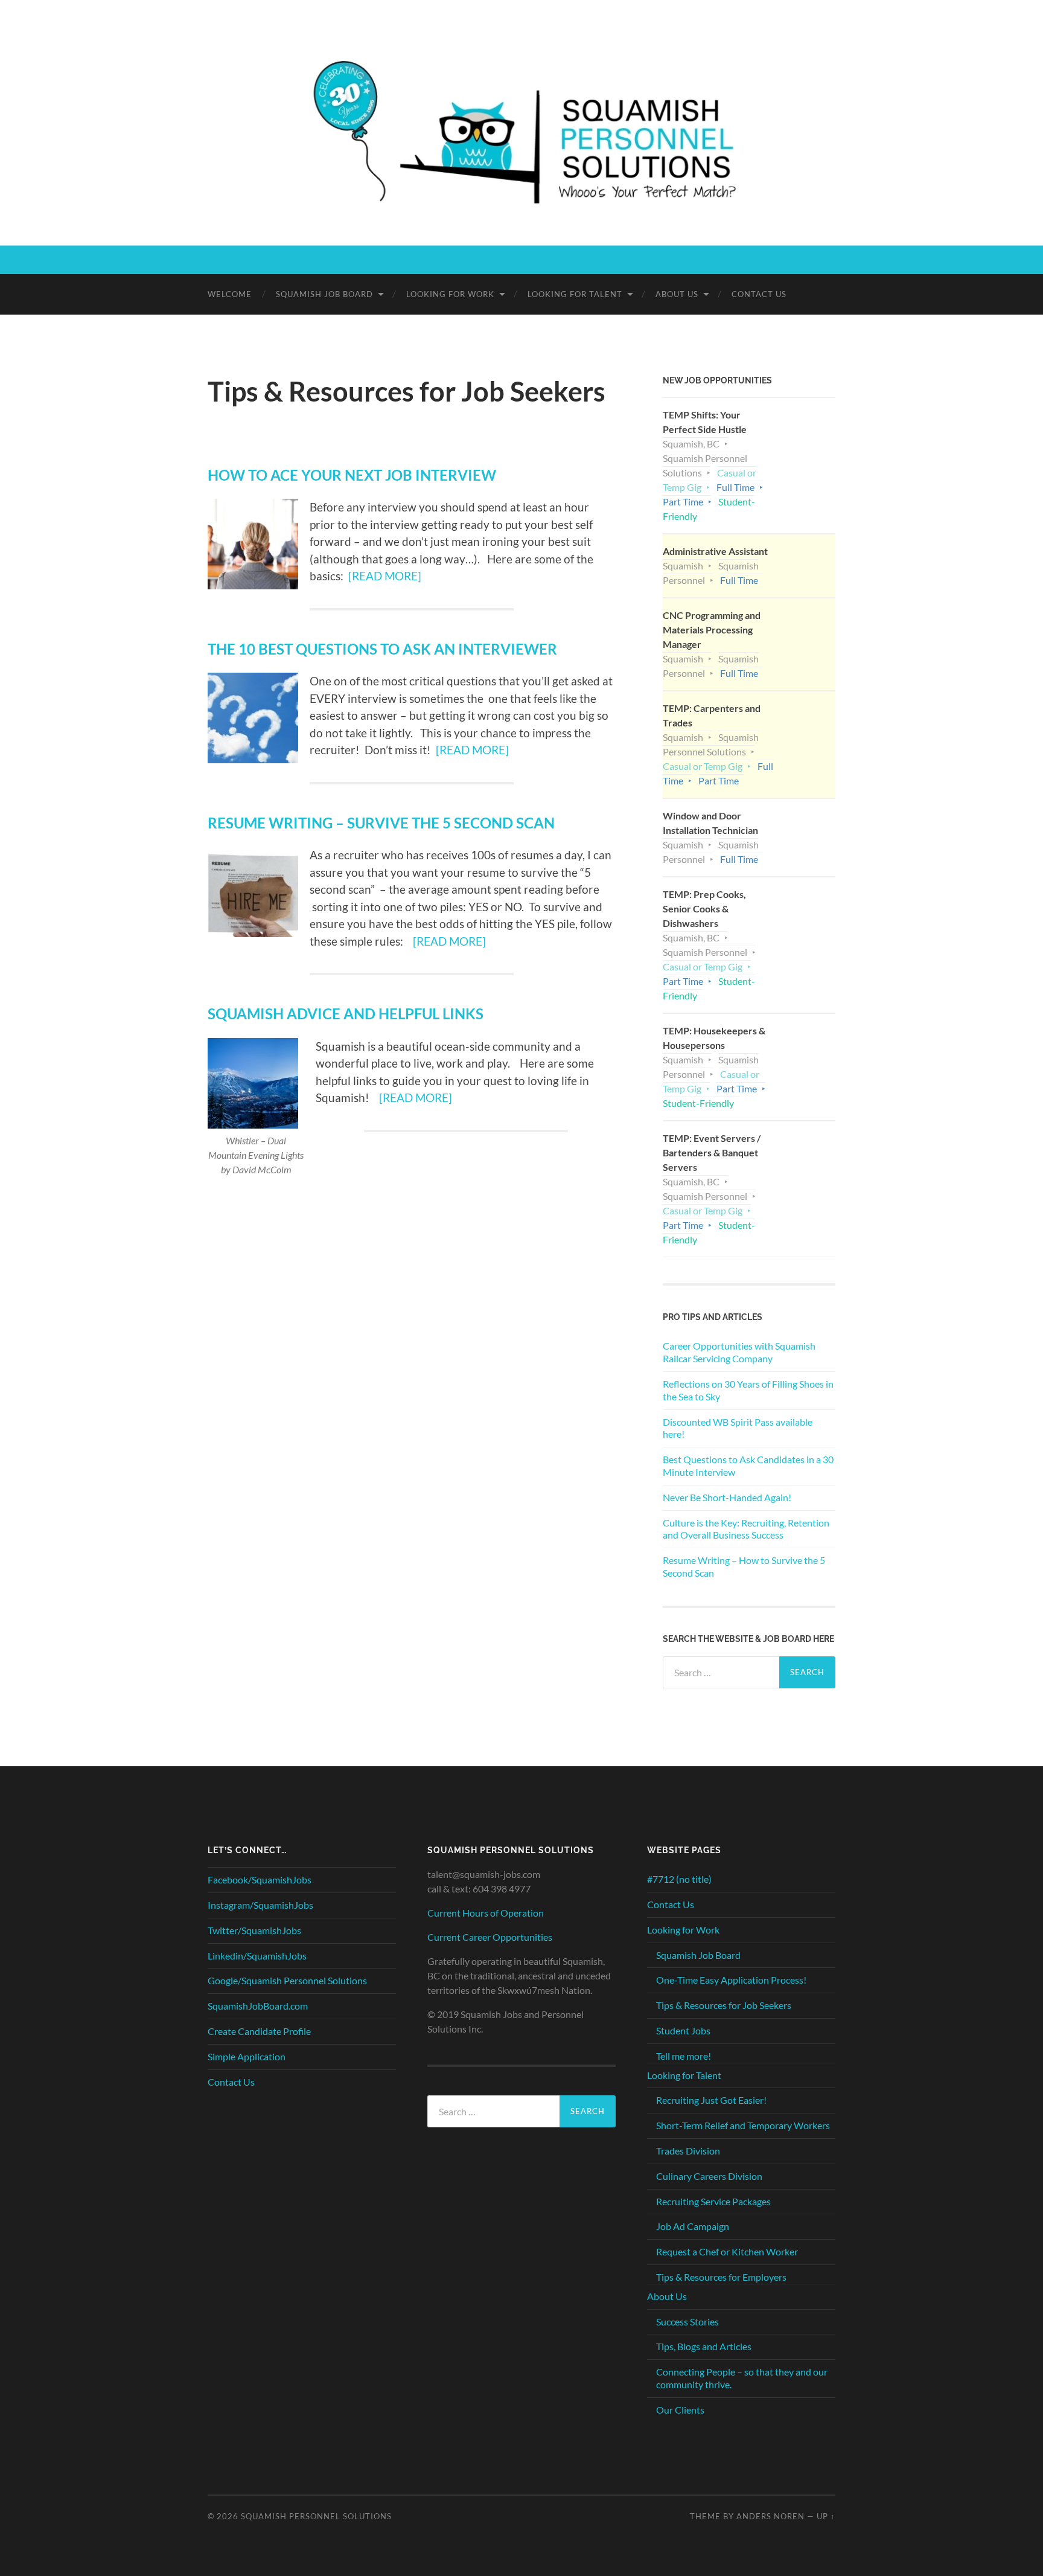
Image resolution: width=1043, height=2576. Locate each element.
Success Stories (687, 2321)
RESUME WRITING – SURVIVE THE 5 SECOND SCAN (381, 823)
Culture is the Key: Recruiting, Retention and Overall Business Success (746, 1529)
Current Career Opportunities (490, 1937)
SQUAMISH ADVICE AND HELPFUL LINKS (346, 1014)
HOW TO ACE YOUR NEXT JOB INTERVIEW (352, 475)
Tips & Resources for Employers (721, 2277)
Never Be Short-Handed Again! (727, 1497)
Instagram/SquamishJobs (260, 1905)
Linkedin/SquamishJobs (257, 1956)
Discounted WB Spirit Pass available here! (738, 1428)
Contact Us (759, 294)
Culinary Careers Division (709, 2176)
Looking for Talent (575, 294)
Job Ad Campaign (693, 2226)
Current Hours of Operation (486, 1913)
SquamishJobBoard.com (258, 2006)
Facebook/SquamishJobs (260, 1879)
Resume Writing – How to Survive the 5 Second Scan (744, 1566)
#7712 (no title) (679, 1879)
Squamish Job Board (324, 294)
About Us (677, 294)
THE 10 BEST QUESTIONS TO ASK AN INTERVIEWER (382, 649)
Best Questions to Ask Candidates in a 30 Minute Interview (748, 1466)
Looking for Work (450, 294)
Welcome (230, 294)
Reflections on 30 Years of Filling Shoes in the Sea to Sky (748, 1390)
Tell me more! (684, 2056)
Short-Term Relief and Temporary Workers (743, 2125)
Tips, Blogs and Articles (704, 2346)
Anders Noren (770, 2516)
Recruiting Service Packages (713, 2201)
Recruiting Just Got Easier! (711, 2100)
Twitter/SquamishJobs (254, 1930)
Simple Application (247, 2056)
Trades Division (688, 2151)
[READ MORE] (385, 576)
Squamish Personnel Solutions (316, 2516)
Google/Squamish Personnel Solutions (287, 1980)
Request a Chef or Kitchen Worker (727, 2251)
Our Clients (680, 2410)
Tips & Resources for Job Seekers (724, 2005)
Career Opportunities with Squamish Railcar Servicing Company (739, 1352)
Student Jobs (683, 2030)
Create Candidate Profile (259, 2031)
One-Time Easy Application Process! (731, 1980)
